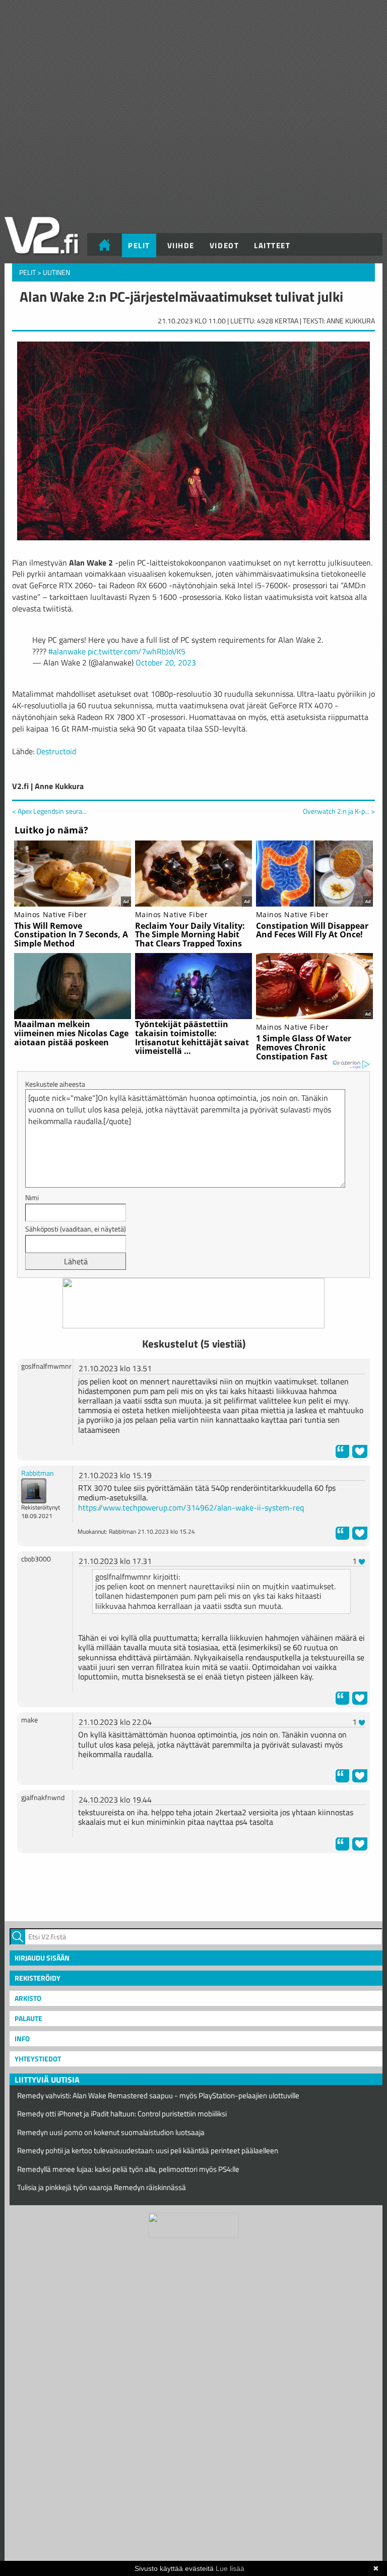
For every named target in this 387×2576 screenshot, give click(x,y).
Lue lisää (230, 2568)
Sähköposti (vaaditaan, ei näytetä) (76, 1229)
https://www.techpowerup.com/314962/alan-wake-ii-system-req (191, 1507)
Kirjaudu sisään (42, 1958)
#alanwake (67, 651)
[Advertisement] (193, 1886)
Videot (224, 245)
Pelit (139, 245)
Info (22, 2038)
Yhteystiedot (38, 2059)
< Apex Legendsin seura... (49, 811)
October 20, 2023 (166, 662)
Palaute (28, 2018)
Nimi (32, 1197)
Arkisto (28, 1998)
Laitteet (272, 245)
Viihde (181, 245)
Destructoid (56, 751)
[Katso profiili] (34, 1490)
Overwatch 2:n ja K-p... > (339, 811)
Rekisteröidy (38, 1978)
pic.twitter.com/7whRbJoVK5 (137, 651)
